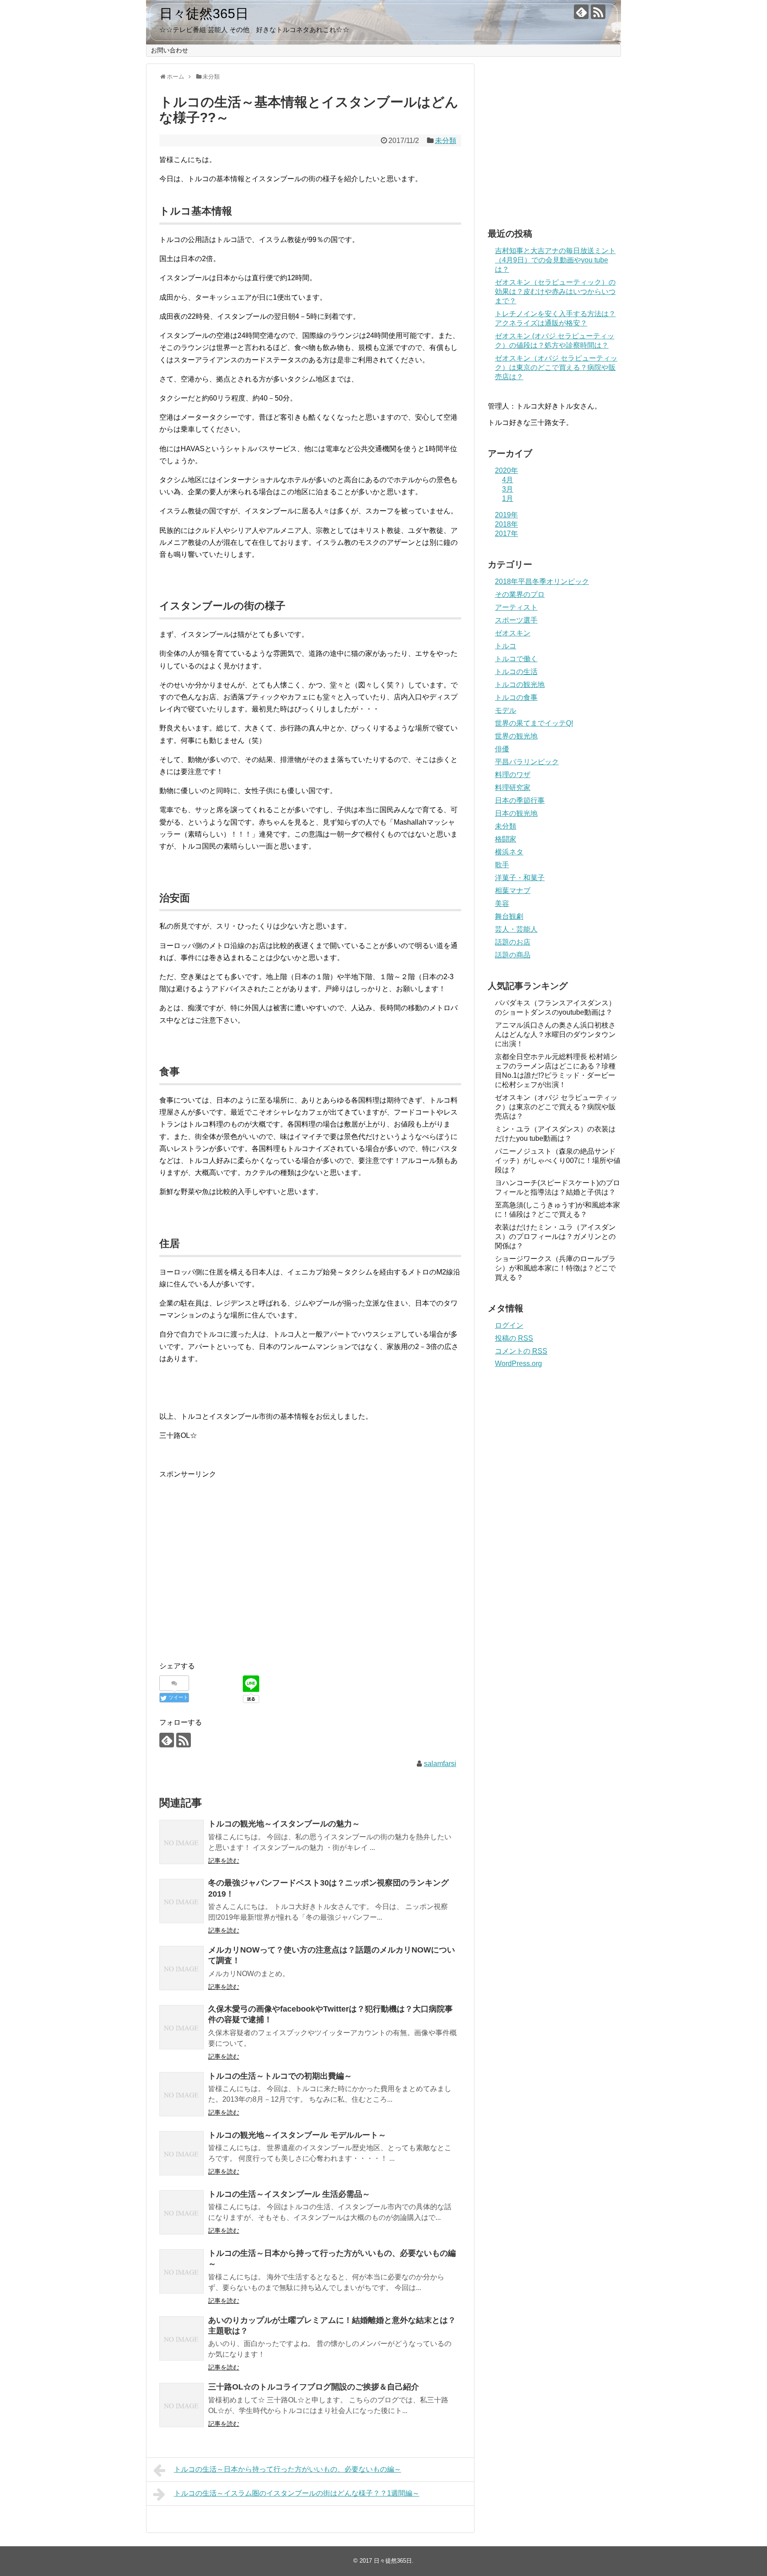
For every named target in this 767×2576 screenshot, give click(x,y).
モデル (506, 710)
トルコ (506, 646)
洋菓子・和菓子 (520, 878)
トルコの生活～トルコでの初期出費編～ (280, 2076)
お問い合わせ (170, 50)
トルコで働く (516, 659)
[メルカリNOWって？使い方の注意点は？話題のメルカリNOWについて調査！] (182, 1968)
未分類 (446, 141)
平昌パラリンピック (527, 762)
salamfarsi (440, 1764)
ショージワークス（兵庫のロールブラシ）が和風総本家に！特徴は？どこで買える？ (555, 1268)
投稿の (514, 1338)
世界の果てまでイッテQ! (534, 723)
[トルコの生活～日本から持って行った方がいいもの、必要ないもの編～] (182, 2271)
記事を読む (224, 1861)
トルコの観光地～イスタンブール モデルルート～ (297, 2135)
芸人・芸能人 (516, 929)
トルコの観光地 (520, 685)
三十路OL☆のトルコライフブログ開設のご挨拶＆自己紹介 (314, 2387)
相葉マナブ (513, 891)
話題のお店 (513, 942)
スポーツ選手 (516, 620)
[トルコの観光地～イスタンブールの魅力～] (182, 1842)
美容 (502, 903)
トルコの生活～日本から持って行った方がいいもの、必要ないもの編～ (288, 2469)
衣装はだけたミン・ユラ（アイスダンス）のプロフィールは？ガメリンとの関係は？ (555, 1236)
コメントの (521, 1351)
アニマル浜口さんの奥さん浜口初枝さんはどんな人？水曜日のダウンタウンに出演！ (555, 1034)
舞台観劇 (509, 916)
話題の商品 (513, 955)
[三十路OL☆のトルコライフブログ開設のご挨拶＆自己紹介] (182, 2405)
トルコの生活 (516, 672)
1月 (508, 498)
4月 (508, 480)
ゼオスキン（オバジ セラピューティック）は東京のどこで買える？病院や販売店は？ (556, 367)
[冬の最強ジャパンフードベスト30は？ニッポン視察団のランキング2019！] (182, 1901)
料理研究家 (513, 788)
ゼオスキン (513, 633)
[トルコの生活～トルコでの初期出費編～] (182, 2094)
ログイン (509, 1325)
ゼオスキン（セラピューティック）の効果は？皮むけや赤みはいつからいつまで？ (555, 292)
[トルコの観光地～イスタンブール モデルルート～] (182, 2153)
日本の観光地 (516, 813)
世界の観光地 (516, 736)
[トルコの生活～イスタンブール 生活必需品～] (182, 2212)
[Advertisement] (234, 1574)
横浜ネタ (509, 852)
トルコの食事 (516, 697)
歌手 (502, 865)
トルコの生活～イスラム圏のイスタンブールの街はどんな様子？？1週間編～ (297, 2493)
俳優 (502, 749)
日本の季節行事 (520, 800)
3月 (508, 489)
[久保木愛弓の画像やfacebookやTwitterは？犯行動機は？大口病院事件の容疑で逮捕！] (182, 2027)
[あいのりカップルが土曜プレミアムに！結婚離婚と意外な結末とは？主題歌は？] (182, 2338)
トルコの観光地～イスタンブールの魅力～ (284, 1824)
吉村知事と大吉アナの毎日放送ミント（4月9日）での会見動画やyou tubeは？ (555, 260)
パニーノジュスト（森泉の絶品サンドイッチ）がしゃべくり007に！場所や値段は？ (558, 1161)
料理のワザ (513, 775)
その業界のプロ (520, 594)
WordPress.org (518, 1363)
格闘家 (506, 839)
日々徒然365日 (204, 14)
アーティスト (516, 607)
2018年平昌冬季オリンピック (542, 581)
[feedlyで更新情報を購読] (581, 12)
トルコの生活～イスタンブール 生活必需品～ (289, 2194)
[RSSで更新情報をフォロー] (598, 12)
